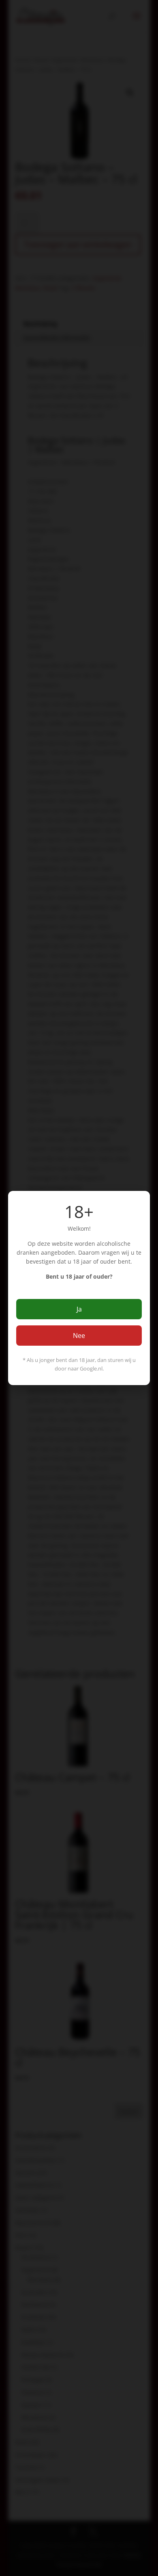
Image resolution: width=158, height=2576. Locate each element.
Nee (79, 1336)
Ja (79, 1309)
